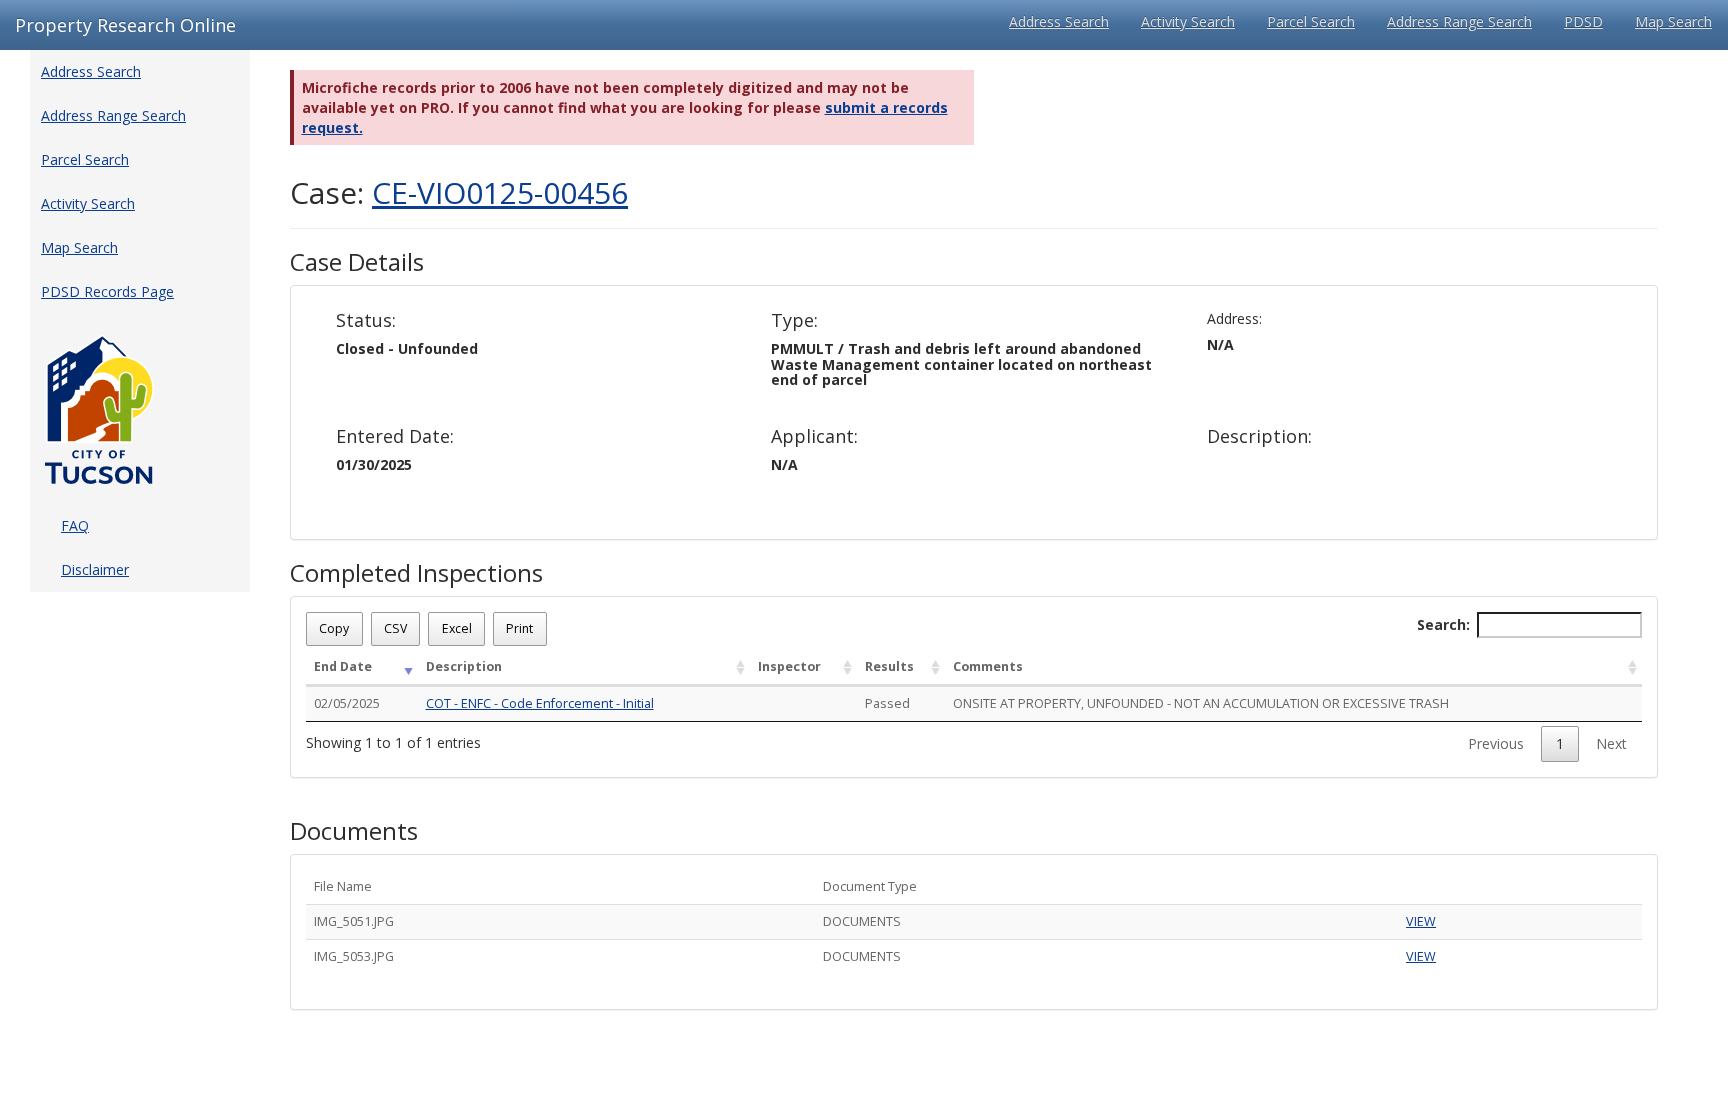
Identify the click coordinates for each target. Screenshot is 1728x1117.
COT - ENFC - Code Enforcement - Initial (540, 703)
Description (464, 666)
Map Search (1673, 21)
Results (889, 666)
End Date (343, 666)
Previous (1496, 743)
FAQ (75, 525)
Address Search (1059, 21)
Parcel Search (1311, 21)
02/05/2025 (347, 703)
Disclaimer (95, 569)
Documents (354, 831)
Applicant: (814, 437)
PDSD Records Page (107, 291)
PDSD (1583, 21)
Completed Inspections (416, 573)
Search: (1443, 624)
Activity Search (1188, 21)
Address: (1234, 318)
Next (1611, 743)
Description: (1259, 437)
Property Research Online (125, 25)
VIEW (1421, 921)
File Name (343, 886)
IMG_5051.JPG (354, 921)
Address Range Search (1459, 21)
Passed (887, 703)
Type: (794, 321)
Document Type (870, 886)
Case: (459, 192)
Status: (366, 321)
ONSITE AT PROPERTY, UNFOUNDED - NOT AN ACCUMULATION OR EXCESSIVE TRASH (1201, 703)
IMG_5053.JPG (354, 956)
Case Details (357, 262)
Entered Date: (395, 437)
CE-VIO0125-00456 (500, 192)
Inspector (789, 666)
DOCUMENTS (862, 921)
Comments (988, 666)
